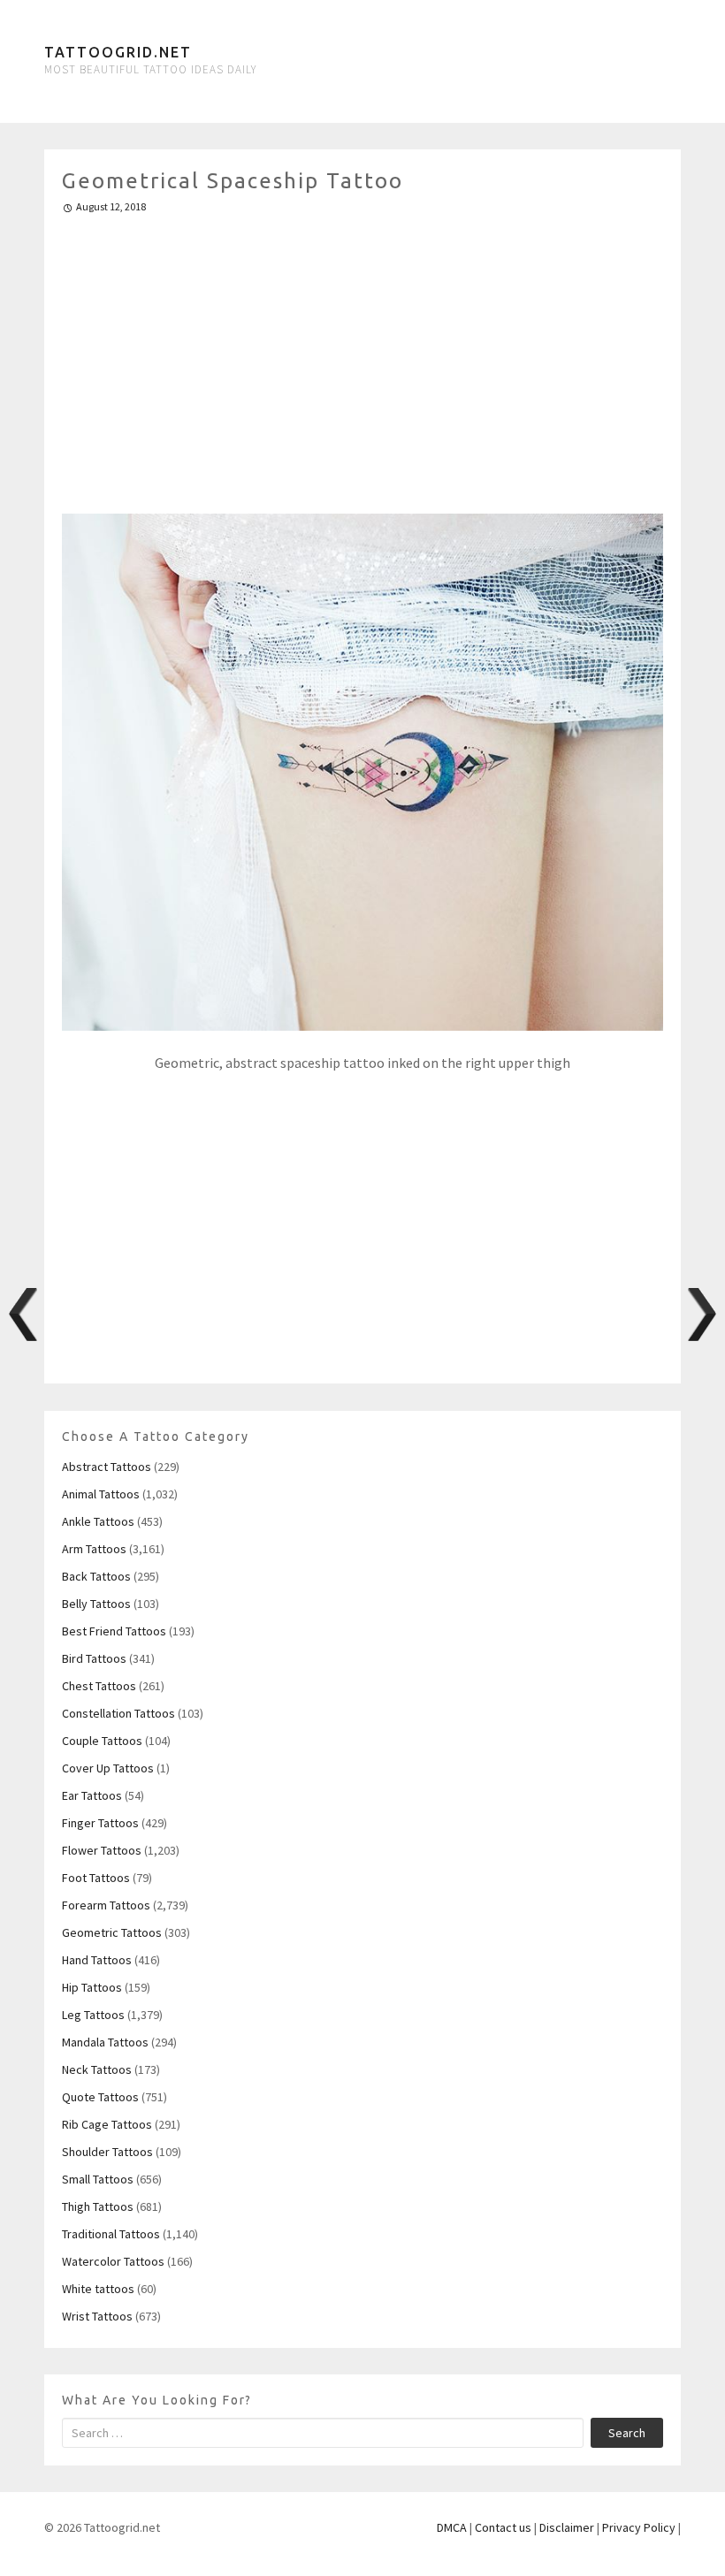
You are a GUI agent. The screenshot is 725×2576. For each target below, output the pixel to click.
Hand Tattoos (97, 1960)
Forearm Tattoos (106, 1905)
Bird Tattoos (94, 1658)
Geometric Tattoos (112, 1932)
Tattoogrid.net (118, 52)
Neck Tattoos (97, 2069)
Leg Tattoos (93, 2015)
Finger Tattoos (100, 1823)
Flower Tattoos (102, 1850)
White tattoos (98, 2289)
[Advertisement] (362, 356)
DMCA (452, 2527)
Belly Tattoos (96, 1604)
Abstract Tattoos (107, 1467)
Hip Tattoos (92, 1987)
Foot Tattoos (96, 1878)
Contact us (503, 2527)
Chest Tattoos (99, 1686)
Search (627, 2433)
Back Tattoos (96, 1576)
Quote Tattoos (100, 2097)
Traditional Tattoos (111, 2234)
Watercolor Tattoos (113, 2261)
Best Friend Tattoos (114, 1631)
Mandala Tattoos (105, 2042)
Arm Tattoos (94, 1549)
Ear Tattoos (92, 1795)
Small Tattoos (98, 2179)
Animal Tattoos (101, 1494)
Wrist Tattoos (97, 2316)
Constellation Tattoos (118, 1713)
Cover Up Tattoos (108, 1768)
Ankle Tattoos (98, 1521)
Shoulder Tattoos (107, 2152)
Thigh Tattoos (98, 2206)
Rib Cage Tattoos (107, 2124)
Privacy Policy (639, 2527)
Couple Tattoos (102, 1741)
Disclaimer (567, 2527)
